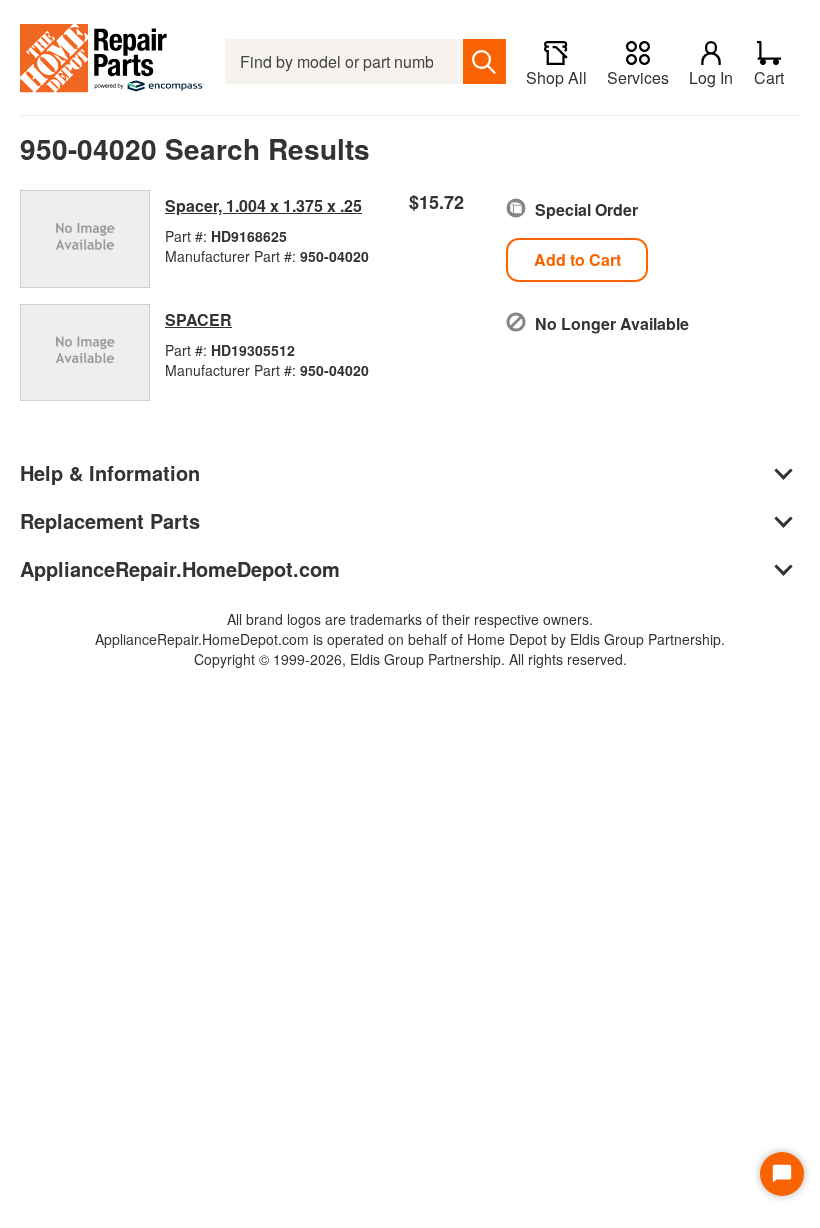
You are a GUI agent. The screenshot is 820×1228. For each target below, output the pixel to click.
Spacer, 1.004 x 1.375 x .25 (263, 205)
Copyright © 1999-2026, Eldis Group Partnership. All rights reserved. (410, 659)
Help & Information (110, 472)
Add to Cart (577, 259)
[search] (484, 61)
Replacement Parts (110, 520)
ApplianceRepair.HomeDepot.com (180, 568)
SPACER (198, 319)
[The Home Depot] (112, 61)
